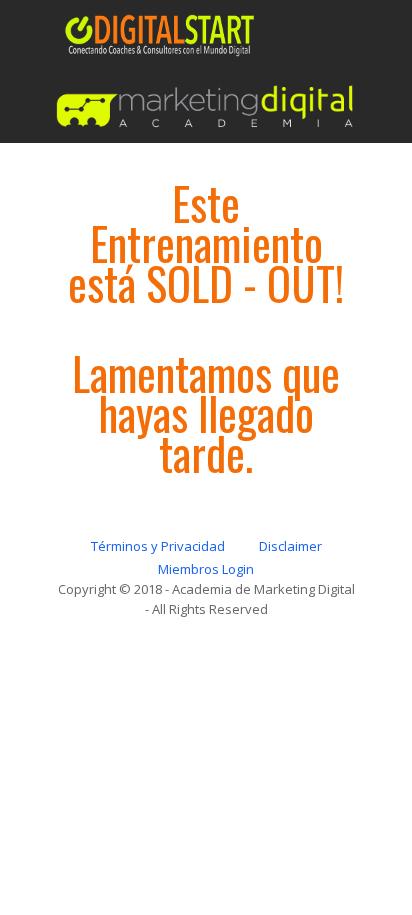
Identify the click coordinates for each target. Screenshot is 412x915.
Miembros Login (206, 569)
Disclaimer (290, 546)
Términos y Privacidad (158, 546)
